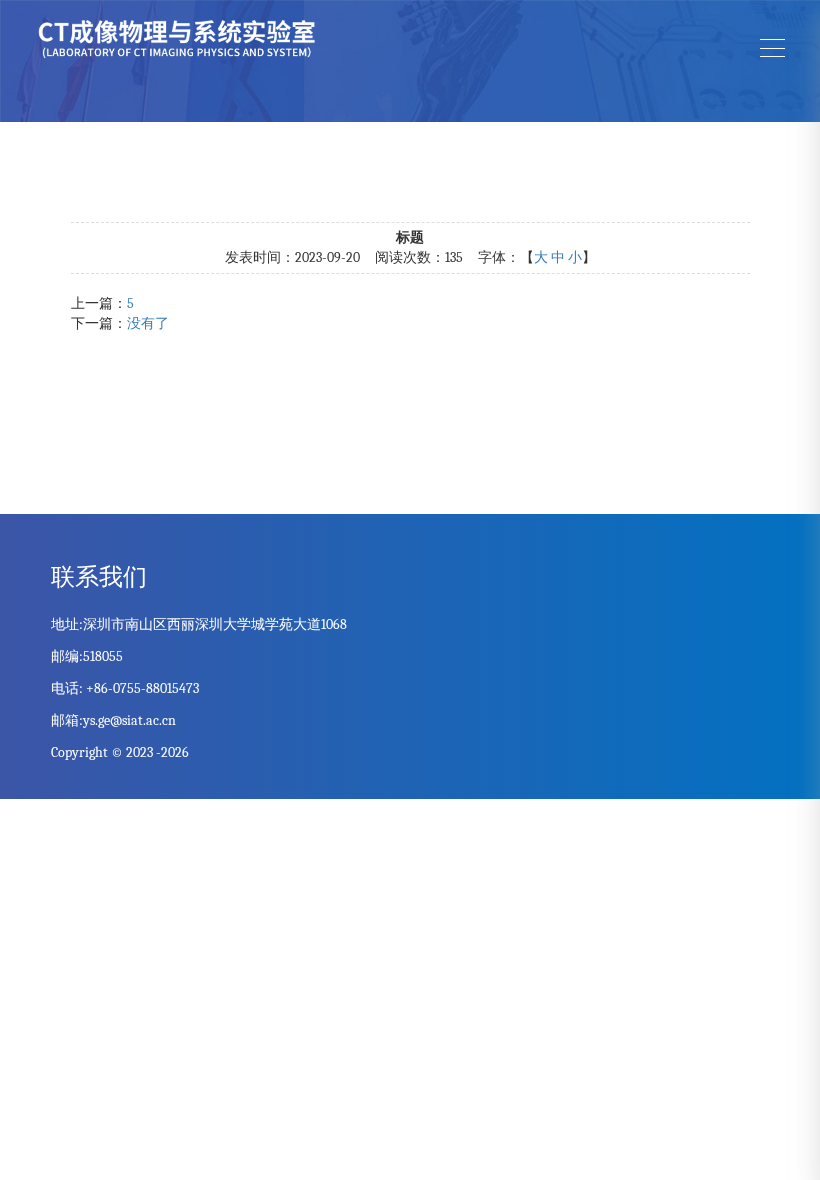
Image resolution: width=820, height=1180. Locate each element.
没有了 (148, 323)
